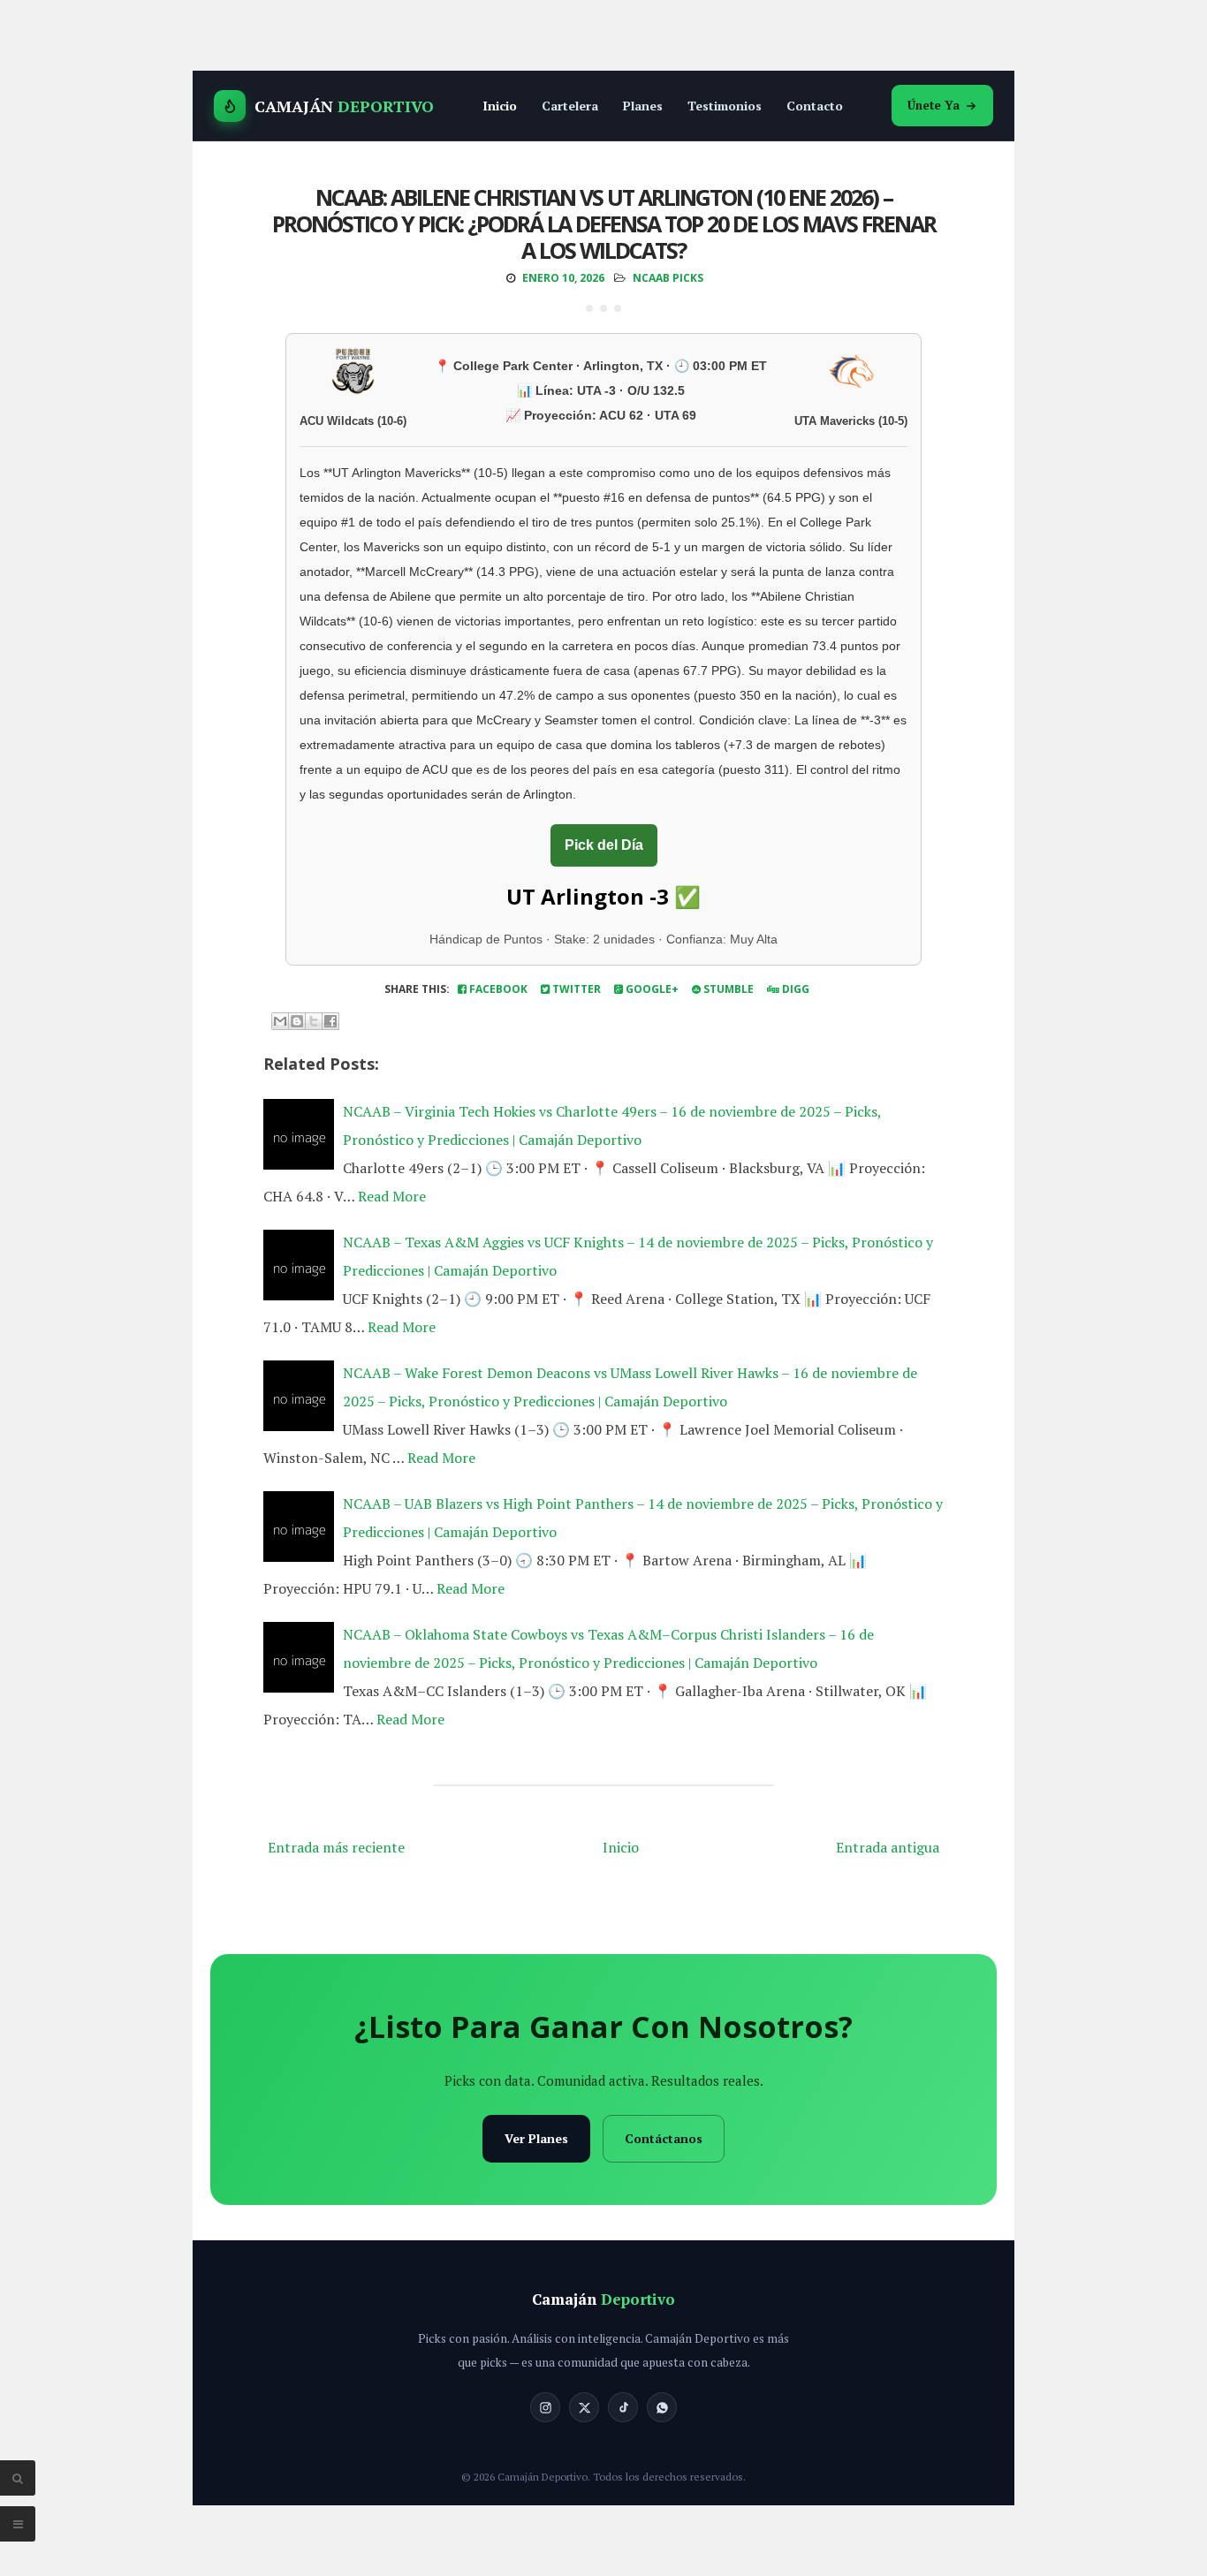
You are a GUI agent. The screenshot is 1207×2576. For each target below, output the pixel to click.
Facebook (497, 989)
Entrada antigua (888, 1847)
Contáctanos (664, 2138)
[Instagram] (545, 2407)
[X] (584, 2407)
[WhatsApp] (662, 2407)
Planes (643, 106)
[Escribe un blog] (297, 1021)
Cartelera (570, 106)
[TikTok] (623, 2407)
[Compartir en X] (314, 1021)
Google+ (651, 989)
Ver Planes (536, 2138)
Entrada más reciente (336, 1847)
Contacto (815, 106)
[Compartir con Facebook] (330, 1021)
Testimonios (725, 106)
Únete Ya (934, 105)
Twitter (575, 989)
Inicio (500, 106)
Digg (794, 989)
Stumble (727, 989)
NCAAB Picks (668, 278)
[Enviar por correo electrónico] (280, 1021)
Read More (392, 1196)
